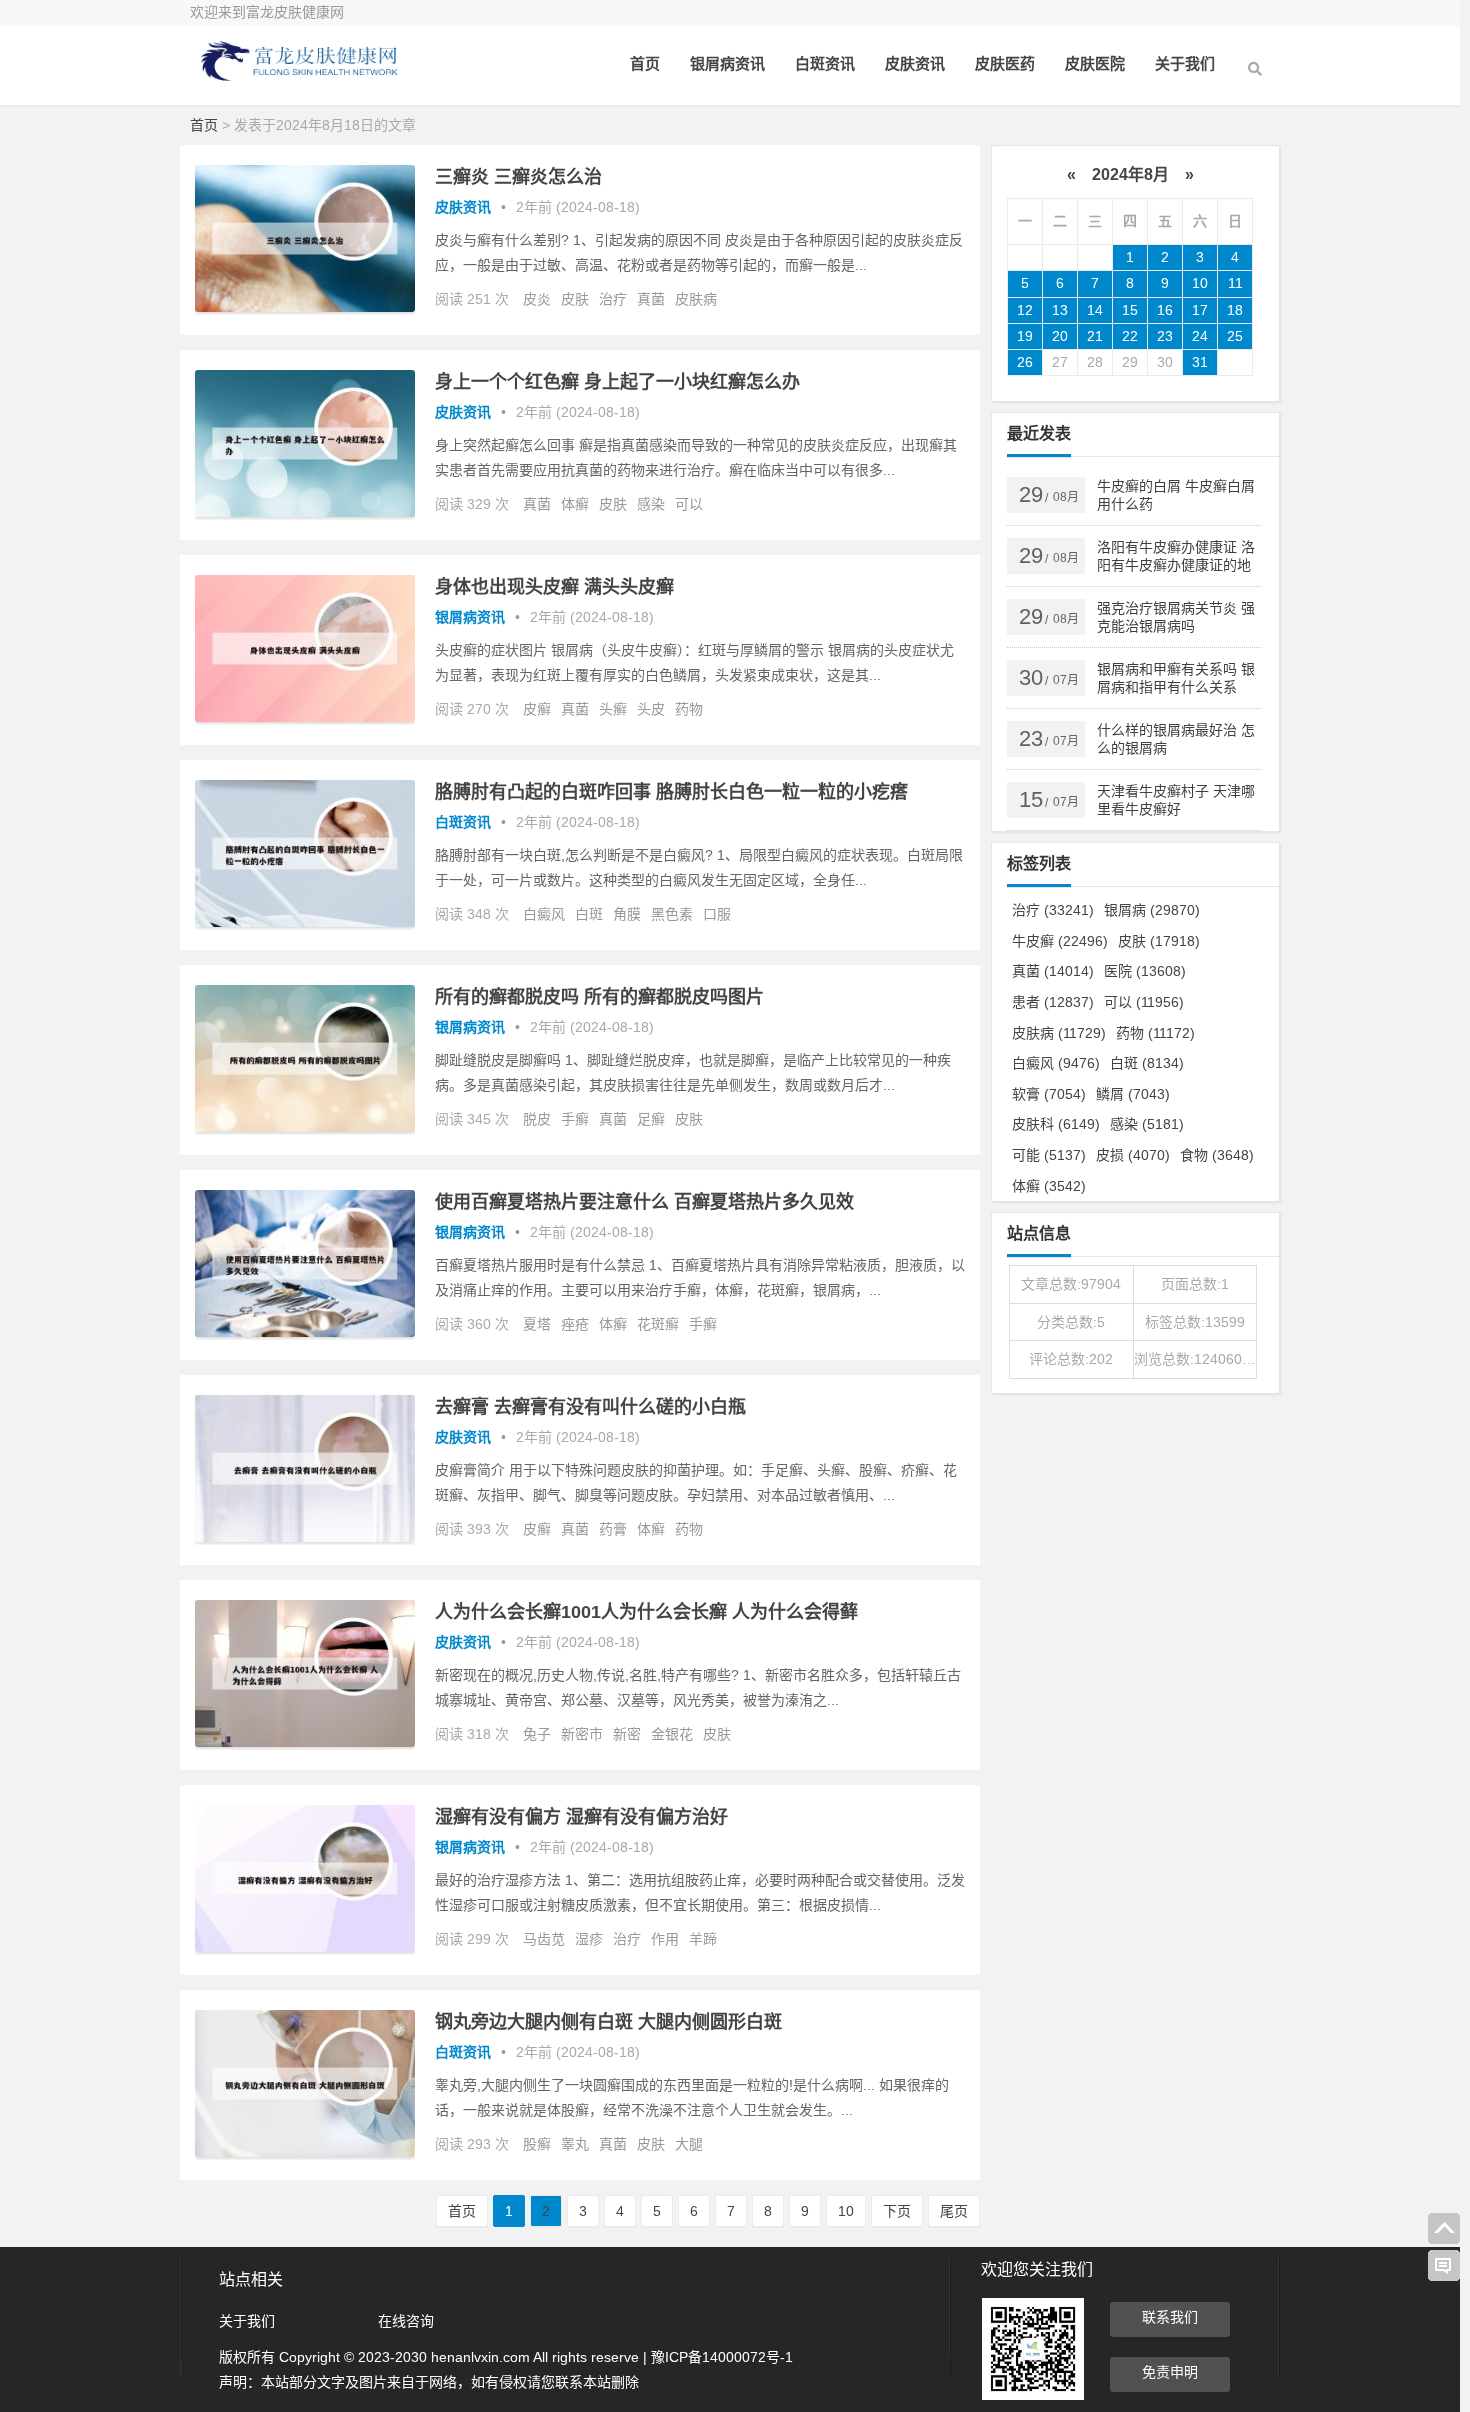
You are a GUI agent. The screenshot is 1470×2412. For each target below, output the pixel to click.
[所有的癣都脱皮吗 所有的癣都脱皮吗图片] (305, 1127)
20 (1060, 336)
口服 (717, 914)
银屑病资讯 (727, 63)
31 (1200, 362)
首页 (645, 63)
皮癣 (537, 709)
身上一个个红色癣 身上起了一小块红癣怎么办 (617, 382)
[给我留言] (1444, 2266)
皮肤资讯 (915, 63)
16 (1165, 310)
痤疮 (575, 1324)
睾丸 (575, 2144)
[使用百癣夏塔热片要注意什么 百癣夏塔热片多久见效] (305, 1332)
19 (1025, 336)
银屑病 (1152, 910)
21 (1095, 336)
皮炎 (537, 299)
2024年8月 (1130, 174)
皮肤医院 (1095, 63)
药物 (689, 709)
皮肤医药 (1005, 63)
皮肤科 (1056, 1124)
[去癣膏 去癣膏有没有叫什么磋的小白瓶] (305, 1537)
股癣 (537, 2144)
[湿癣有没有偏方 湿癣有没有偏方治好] (305, 1947)
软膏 (1049, 1094)
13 (1060, 310)
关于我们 (1185, 63)
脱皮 (537, 1119)
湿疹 (589, 1939)
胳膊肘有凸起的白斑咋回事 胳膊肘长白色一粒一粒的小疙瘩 (671, 792)
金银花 (672, 1734)
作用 (665, 1939)
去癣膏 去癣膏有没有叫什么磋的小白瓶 (590, 1407)
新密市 (582, 1734)
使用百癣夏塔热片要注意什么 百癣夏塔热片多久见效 (644, 1202)
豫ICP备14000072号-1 (722, 2357)
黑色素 (672, 914)
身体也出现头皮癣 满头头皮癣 (554, 587)
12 (1025, 310)
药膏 (613, 1529)
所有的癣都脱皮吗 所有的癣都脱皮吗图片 (599, 997)
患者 (1053, 1002)
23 (1165, 336)
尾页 (954, 2211)
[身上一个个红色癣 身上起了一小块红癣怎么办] (305, 512)
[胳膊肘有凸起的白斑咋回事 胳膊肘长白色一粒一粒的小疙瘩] (305, 922)
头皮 (651, 709)
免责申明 (1170, 2372)
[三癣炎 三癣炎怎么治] (305, 307)
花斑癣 (658, 1324)
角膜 (627, 914)
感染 (651, 504)
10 (846, 2211)
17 (1200, 310)
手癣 (575, 1119)
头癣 (613, 709)
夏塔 (537, 1324)
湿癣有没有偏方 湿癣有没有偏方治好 (581, 1817)
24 (1200, 336)
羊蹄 (703, 1939)
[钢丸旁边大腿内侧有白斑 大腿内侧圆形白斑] (305, 2152)
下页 (897, 2211)
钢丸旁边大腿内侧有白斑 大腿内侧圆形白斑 (608, 2022)
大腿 (689, 2144)
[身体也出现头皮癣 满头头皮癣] (305, 717)
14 (1095, 310)
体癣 (575, 504)
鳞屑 (1133, 1094)
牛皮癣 (1060, 941)
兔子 (537, 1734)
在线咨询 (406, 2321)
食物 (1217, 1155)
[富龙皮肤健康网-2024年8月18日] (300, 77)
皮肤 (575, 299)
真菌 (651, 299)
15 (1130, 310)
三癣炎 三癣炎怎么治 (518, 177)
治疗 (613, 299)
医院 (1145, 971)
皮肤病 (696, 299)
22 (1130, 336)
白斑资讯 (825, 63)
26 (1025, 362)
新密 (627, 1734)
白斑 (589, 914)
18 (1235, 310)
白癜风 (544, 914)
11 (1235, 283)
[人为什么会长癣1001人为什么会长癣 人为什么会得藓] (305, 1742)
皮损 (1133, 1155)
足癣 (651, 1119)
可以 (689, 504)
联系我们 (1170, 2317)
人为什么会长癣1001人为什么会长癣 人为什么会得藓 (646, 1612)
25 (1235, 336)
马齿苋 (544, 1939)
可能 (1049, 1155)
